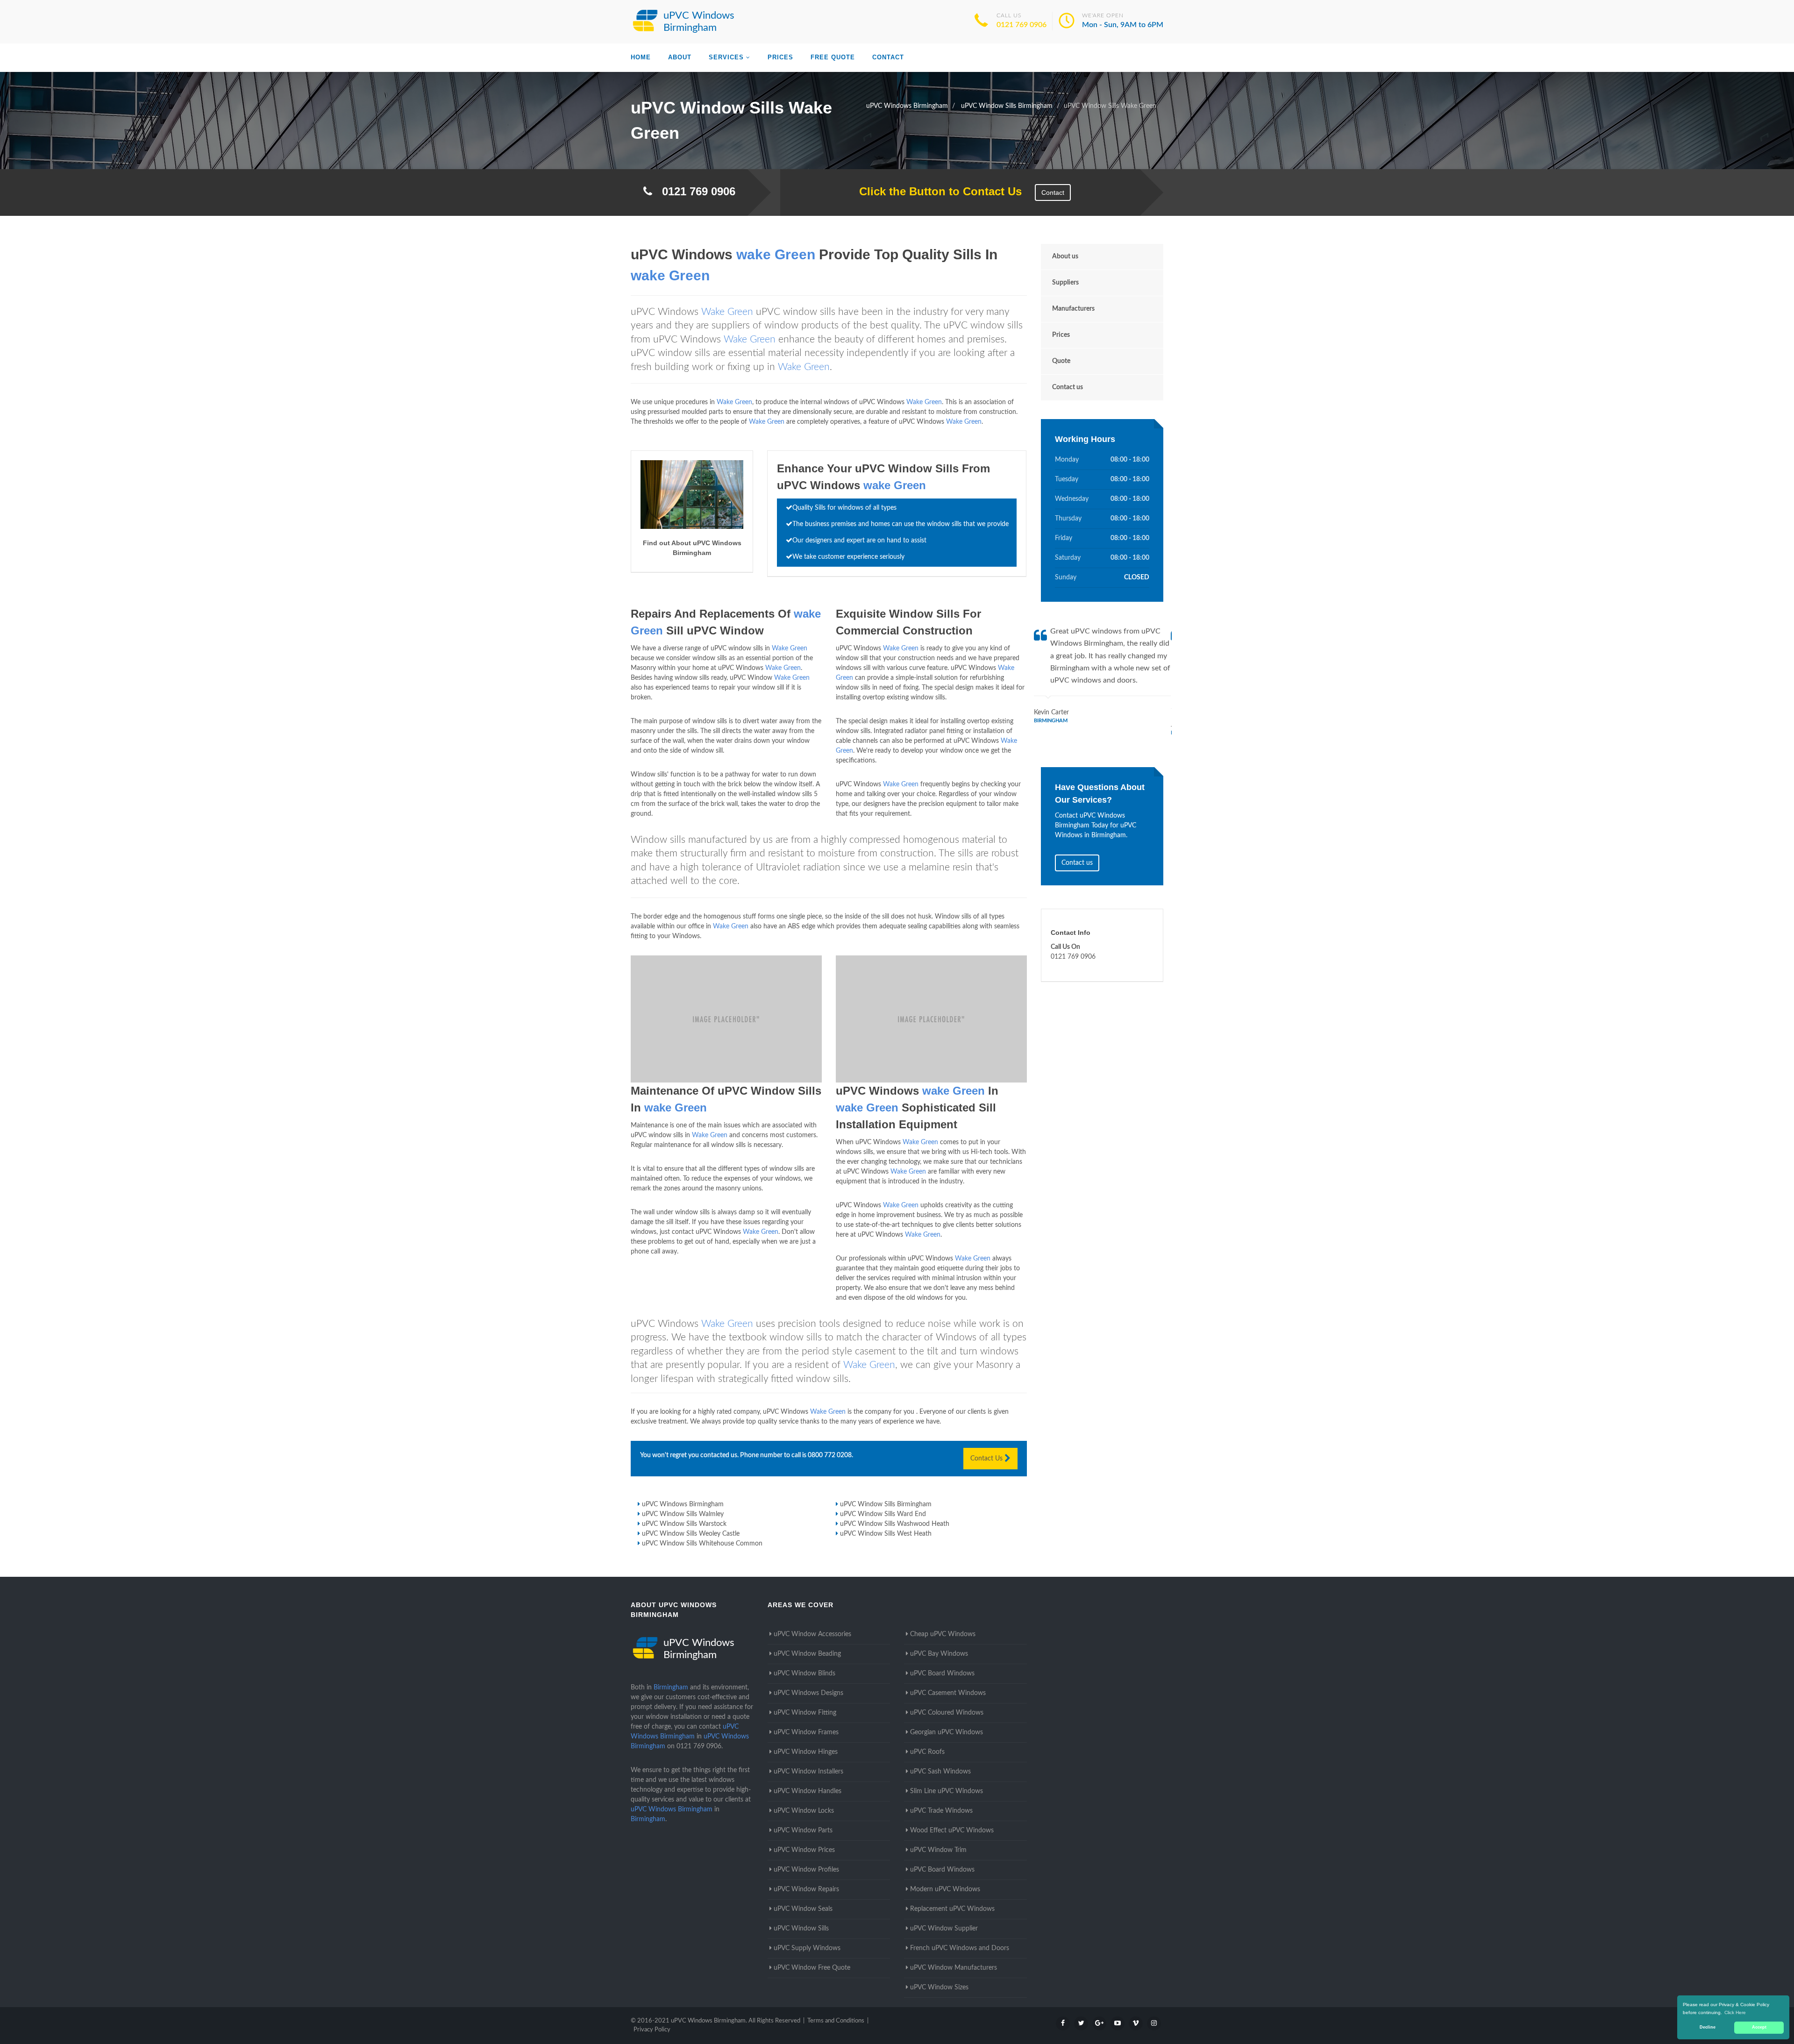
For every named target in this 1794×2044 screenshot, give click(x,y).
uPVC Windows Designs (808, 1693)
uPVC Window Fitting (805, 1713)
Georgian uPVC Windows (947, 1732)
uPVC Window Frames (806, 1732)
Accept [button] (1759, 2027)
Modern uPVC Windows (945, 1889)
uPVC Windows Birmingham (683, 1504)
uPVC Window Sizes (939, 1987)
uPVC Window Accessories (812, 1634)
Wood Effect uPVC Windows (952, 1830)
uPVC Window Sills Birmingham (886, 1504)
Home (641, 57)
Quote (1061, 361)
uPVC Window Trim (938, 1850)
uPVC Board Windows (942, 1674)
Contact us (1068, 387)
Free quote (833, 57)
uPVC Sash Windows (940, 1772)
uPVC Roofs (927, 1752)
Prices (780, 57)
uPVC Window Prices (804, 1850)
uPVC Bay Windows (939, 1654)
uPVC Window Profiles (806, 1870)
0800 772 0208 (830, 1455)
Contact (888, 57)
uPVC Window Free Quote (812, 1968)
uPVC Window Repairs (806, 1889)
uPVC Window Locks (804, 1811)
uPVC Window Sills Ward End (883, 1514)
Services (726, 57)
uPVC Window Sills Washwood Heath (895, 1524)
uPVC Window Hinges (806, 1752)
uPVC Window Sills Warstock (684, 1524)
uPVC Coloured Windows (947, 1713)
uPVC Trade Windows (941, 1811)
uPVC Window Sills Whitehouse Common (702, 1544)
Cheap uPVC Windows (943, 1634)
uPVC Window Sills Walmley (683, 1514)
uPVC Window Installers (808, 1772)
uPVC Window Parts (803, 1830)
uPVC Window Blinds (804, 1674)
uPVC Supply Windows (807, 1948)
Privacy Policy (652, 2030)
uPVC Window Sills (801, 1929)
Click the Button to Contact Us (936, 191)
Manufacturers (1073, 309)
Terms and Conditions (836, 2021)
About (680, 57)
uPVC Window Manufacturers (954, 1968)
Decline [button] (1708, 2027)
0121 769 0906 (1022, 25)
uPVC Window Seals (803, 1909)
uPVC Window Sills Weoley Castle (691, 1534)
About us (1065, 256)
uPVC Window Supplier (944, 1929)
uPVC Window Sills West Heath (886, 1534)
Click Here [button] (1735, 2012)
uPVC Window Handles (808, 1791)
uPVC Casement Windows (948, 1693)
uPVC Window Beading (807, 1654)
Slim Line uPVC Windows (947, 1791)
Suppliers (1065, 283)
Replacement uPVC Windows (952, 1909)
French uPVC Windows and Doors (960, 1948)
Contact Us (987, 1459)
